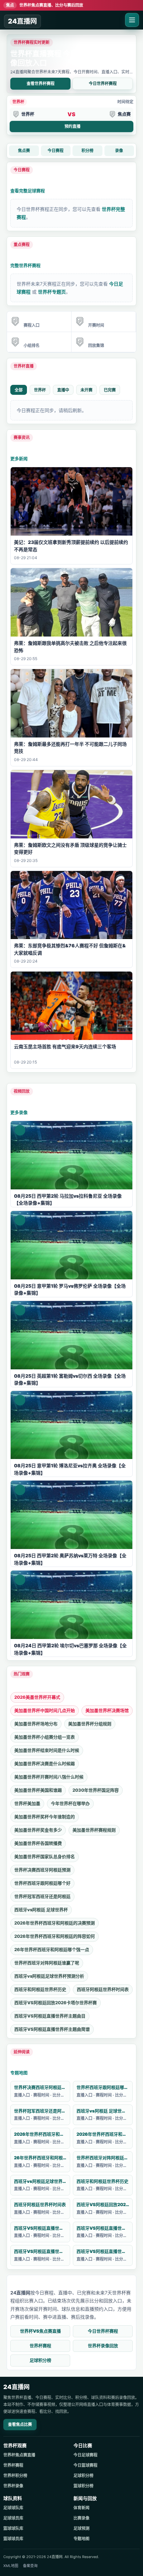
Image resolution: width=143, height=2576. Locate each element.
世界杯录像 (13, 2486)
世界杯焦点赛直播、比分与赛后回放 (45, 5)
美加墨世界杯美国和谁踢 (38, 1790)
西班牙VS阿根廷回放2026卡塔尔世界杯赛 (56, 2003)
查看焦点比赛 (20, 2424)
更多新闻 (19, 459)
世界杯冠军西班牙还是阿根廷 (42, 1896)
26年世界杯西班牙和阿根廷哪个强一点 (52, 1949)
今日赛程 (56, 151)
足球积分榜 (40, 2360)
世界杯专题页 (52, 292)
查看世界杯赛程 (41, 84)
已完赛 (110, 390)
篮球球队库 (13, 2528)
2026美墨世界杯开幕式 (37, 1697)
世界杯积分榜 (15, 2476)
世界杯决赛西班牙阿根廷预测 (42, 1870)
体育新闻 (81, 2508)
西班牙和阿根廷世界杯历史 (40, 1989)
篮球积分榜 (83, 2486)
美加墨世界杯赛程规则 (94, 1830)
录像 (119, 151)
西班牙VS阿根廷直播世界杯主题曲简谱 (52, 2029)
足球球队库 (13, 2508)
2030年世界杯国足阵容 (96, 1790)
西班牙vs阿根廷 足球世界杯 (41, 1910)
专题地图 (19, 2073)
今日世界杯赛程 (103, 84)
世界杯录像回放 (103, 2346)
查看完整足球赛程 (28, 191)
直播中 (63, 390)
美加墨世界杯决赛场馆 (107, 1710)
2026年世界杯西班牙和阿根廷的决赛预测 (55, 1923)
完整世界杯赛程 (25, 265)
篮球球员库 (13, 2539)
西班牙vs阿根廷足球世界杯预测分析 (49, 1976)
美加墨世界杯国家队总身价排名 (45, 1856)
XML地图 (11, 2566)
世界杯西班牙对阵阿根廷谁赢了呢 (47, 1963)
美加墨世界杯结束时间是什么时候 (47, 1750)
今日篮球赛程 (85, 2465)
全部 (19, 390)
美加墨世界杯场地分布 (36, 1724)
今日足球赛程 (85, 2455)
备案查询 (30, 2566)
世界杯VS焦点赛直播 (40, 2331)
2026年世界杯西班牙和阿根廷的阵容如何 (55, 1936)
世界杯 (40, 390)
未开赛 (86, 390)
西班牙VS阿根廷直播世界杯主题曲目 (50, 2016)
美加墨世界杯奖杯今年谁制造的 (45, 1817)
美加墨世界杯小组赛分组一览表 (45, 1737)
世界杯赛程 (40, 2346)
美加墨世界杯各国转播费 (38, 1843)
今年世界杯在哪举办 (70, 1803)
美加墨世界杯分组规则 (90, 1724)
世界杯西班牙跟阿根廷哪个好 (42, 1883)
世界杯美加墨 (27, 1803)
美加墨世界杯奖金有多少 (38, 1830)
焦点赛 (24, 151)
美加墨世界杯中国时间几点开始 (45, 1710)
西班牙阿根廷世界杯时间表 (103, 1989)
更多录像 (19, 1112)
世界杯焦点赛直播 (19, 2455)
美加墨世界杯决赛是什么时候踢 (45, 1763)
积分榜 (87, 151)
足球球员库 (13, 2518)
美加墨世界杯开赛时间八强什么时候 (49, 1777)
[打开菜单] (132, 20)
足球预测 (81, 2528)
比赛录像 (81, 2518)
